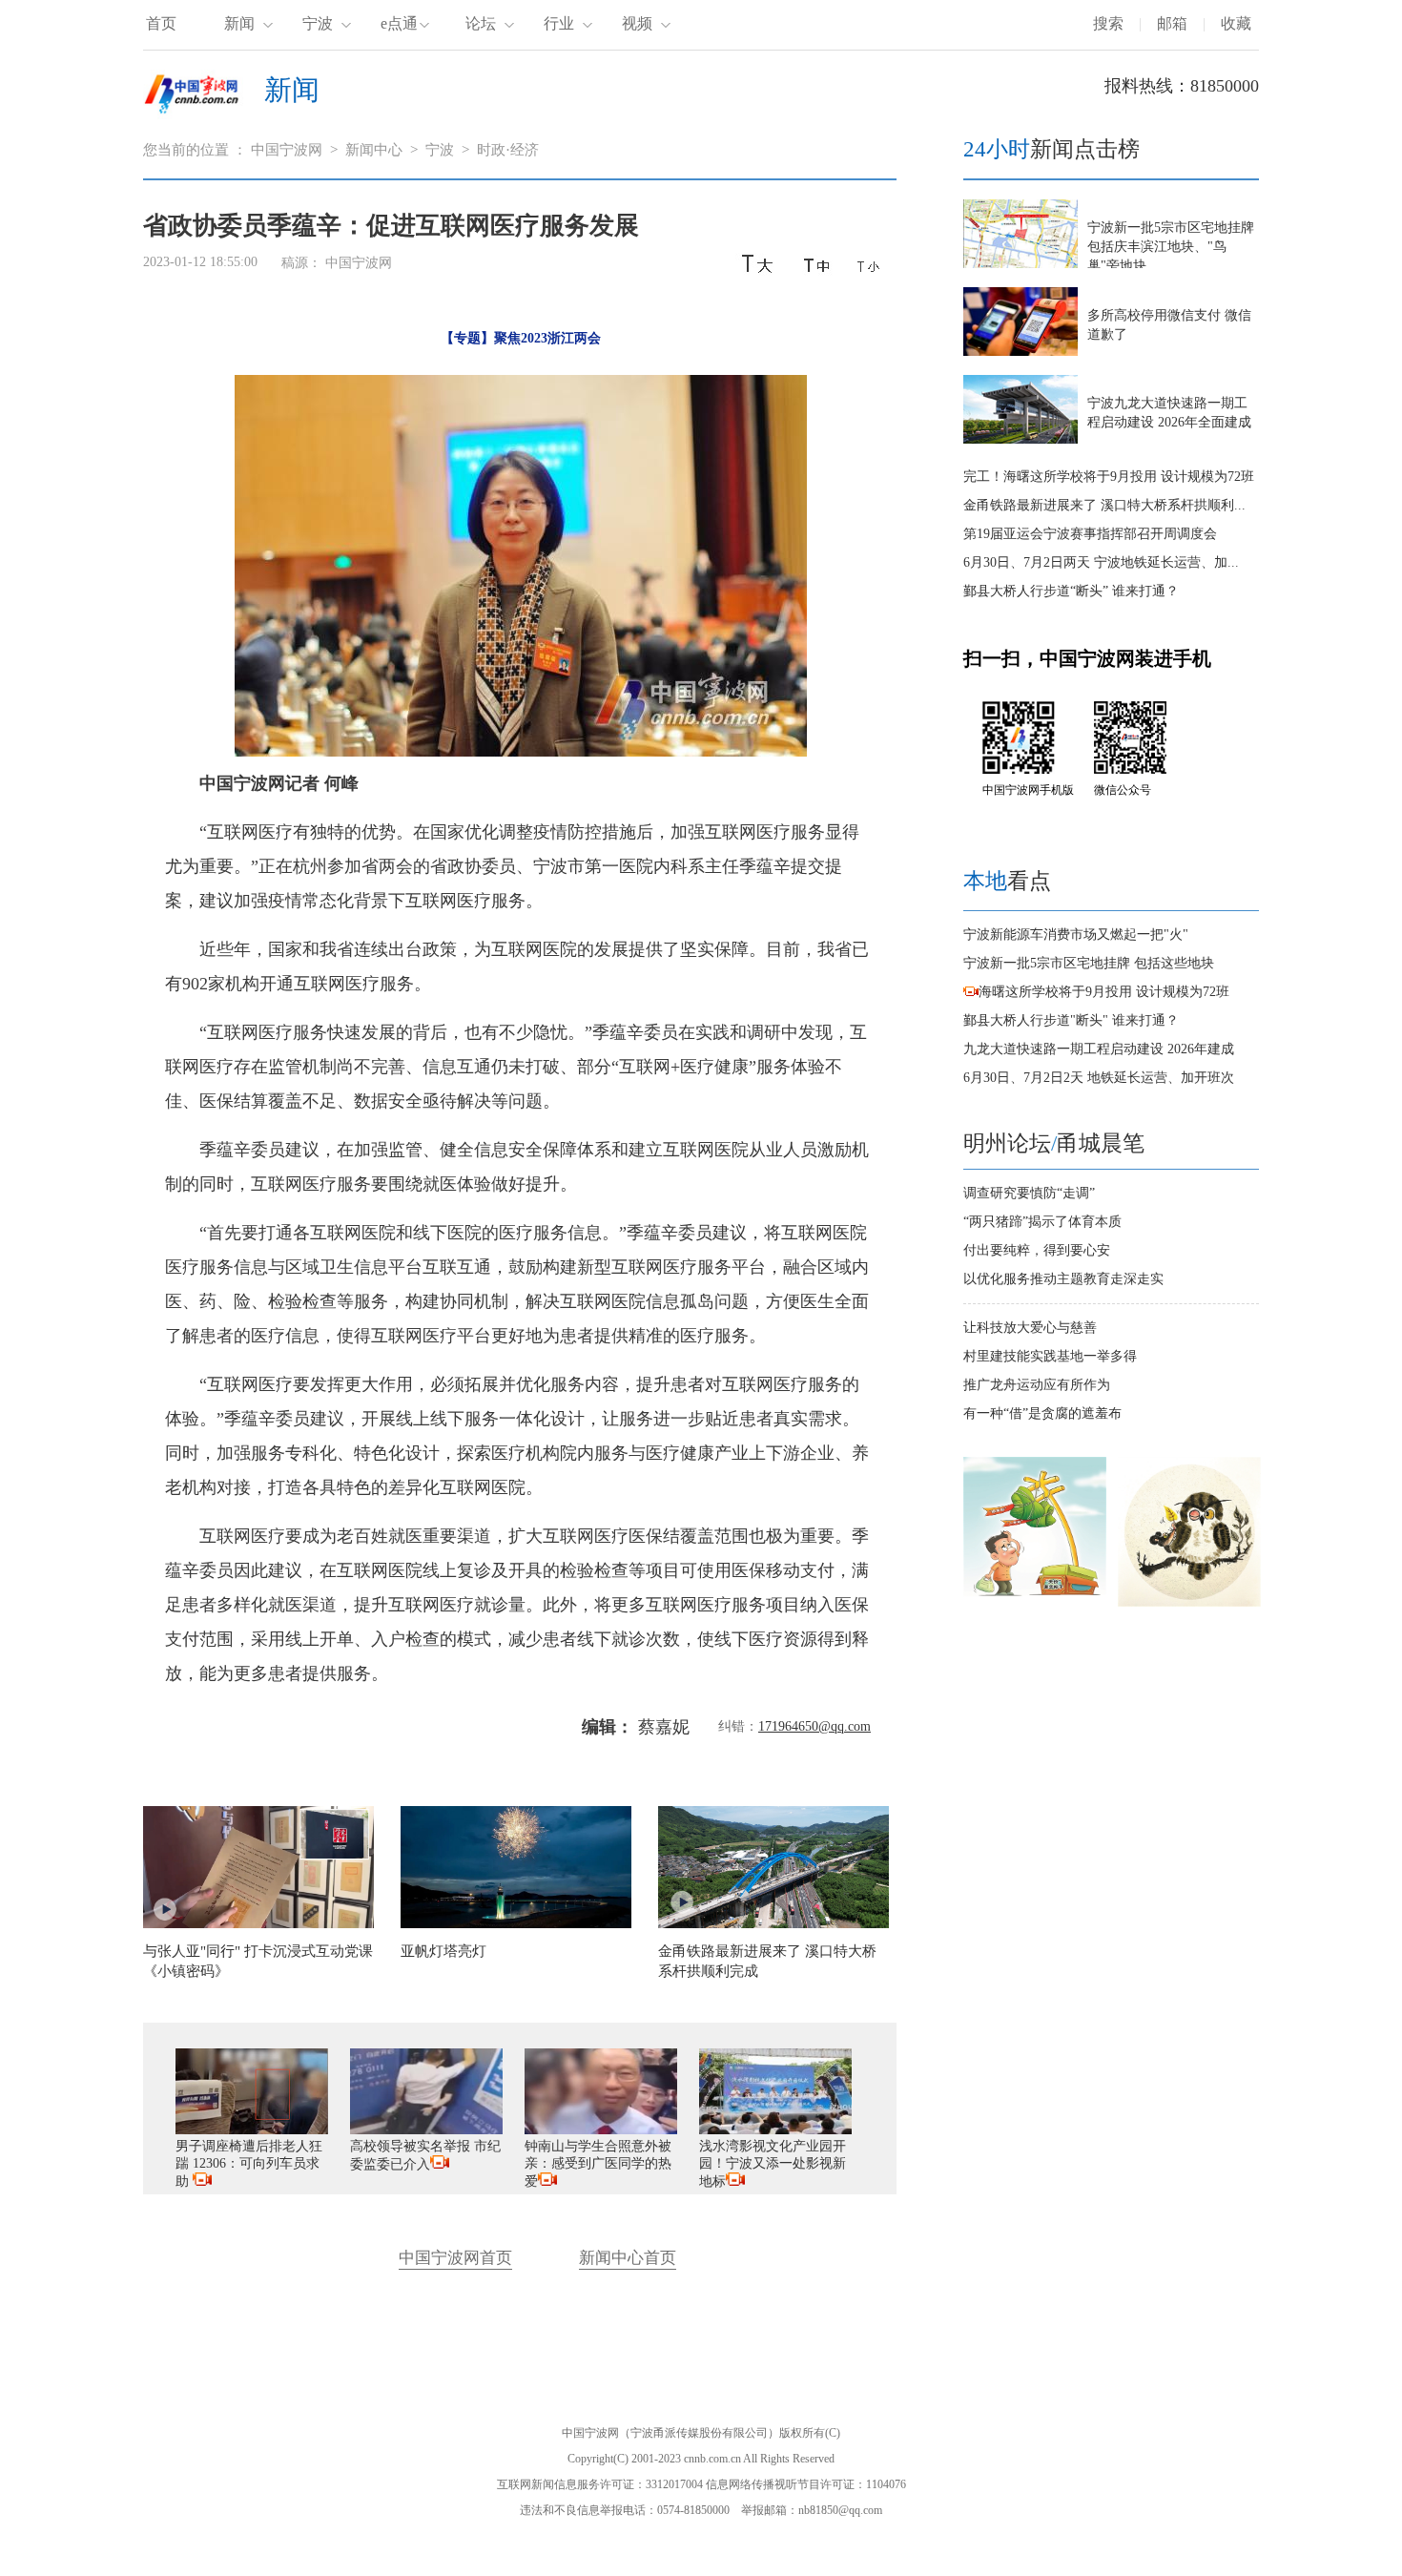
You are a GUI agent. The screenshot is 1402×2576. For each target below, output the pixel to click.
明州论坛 (1007, 1143)
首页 (161, 23)
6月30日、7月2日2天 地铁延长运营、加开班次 (1099, 1078)
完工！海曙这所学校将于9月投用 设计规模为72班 (1109, 477)
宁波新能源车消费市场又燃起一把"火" (1076, 935)
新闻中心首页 (628, 2258)
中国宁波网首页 (455, 2258)
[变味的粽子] (1035, 1602)
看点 (1007, 881)
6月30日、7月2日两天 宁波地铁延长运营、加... (1101, 562)
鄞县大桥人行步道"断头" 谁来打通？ (1071, 1020)
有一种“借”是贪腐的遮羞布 (1042, 1413)
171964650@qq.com (814, 1726)
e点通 (399, 23)
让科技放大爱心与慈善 (1030, 1328)
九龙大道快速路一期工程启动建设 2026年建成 (1099, 1049)
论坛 (481, 23)
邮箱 (1172, 23)
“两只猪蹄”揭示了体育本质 (1042, 1222)
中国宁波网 (287, 150)
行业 (559, 23)
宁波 (318, 23)
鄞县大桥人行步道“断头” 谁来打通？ (1071, 591)
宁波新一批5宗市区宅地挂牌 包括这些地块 (1089, 963)
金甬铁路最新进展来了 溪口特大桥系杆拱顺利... (1104, 505)
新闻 (239, 23)
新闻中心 (374, 150)
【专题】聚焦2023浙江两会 (521, 338)
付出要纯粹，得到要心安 (1037, 1250)
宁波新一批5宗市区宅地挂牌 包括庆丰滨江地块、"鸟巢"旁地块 (1171, 247)
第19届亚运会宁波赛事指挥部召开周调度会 (1090, 534)
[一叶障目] (1189, 1602)
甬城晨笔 (1101, 1143)
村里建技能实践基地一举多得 (1050, 1356)
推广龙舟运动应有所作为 (1037, 1385)
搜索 (1108, 23)
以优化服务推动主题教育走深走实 (1063, 1279)
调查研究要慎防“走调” (1029, 1193)
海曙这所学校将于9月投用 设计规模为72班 (1104, 992)
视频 (637, 23)
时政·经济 (508, 150)
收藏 (1236, 23)
